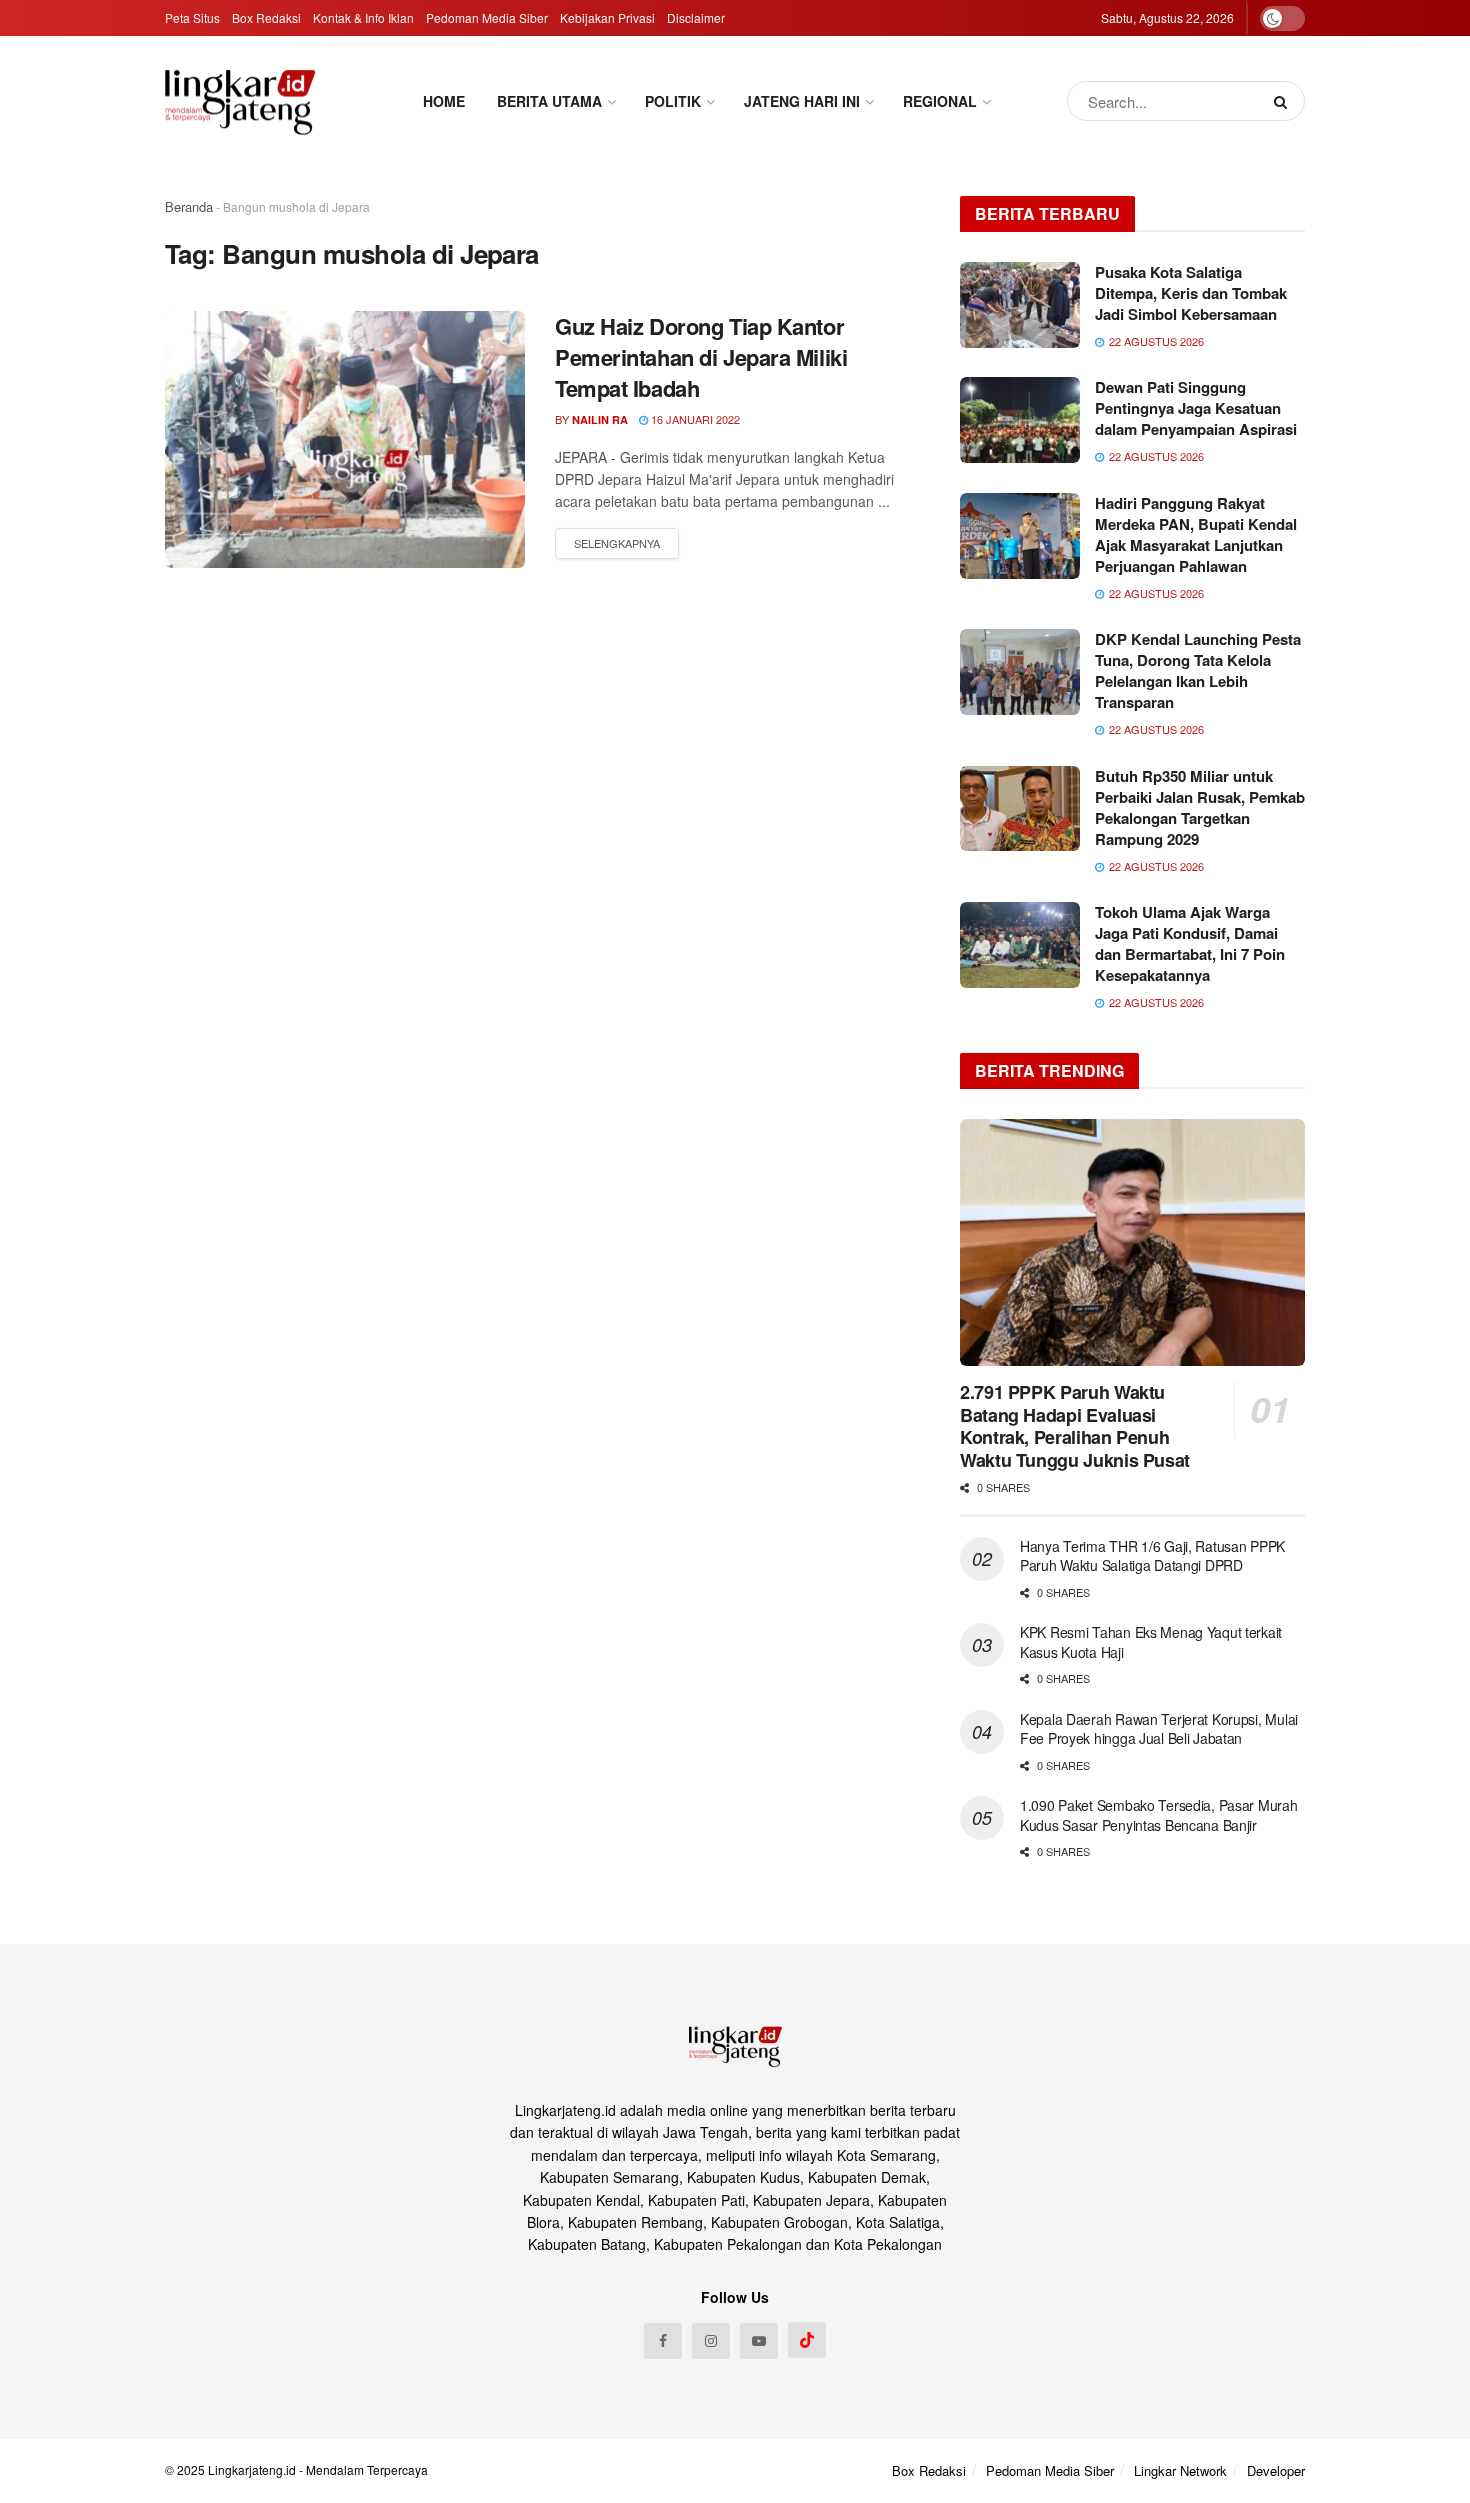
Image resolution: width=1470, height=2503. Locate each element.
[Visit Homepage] (240, 101)
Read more (617, 544)
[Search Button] (1284, 101)
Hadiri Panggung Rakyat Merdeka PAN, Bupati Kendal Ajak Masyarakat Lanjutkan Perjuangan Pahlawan (1196, 534)
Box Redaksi (266, 17)
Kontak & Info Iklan (363, 17)
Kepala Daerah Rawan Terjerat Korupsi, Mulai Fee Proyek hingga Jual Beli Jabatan (1159, 1729)
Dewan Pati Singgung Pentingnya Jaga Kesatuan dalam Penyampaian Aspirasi (1196, 408)
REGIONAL (940, 101)
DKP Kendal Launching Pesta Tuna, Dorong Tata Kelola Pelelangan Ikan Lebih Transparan (1198, 670)
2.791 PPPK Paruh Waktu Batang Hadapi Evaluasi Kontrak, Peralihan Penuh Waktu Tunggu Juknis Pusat (1075, 1426)
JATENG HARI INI (802, 101)
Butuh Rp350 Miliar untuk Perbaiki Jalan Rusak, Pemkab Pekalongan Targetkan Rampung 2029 (1200, 807)
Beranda (189, 206)
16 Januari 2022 (694, 419)
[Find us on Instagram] (711, 2341)
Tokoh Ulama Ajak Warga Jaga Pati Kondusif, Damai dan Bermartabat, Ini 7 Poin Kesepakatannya (1190, 943)
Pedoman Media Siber (487, 17)
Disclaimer (696, 17)
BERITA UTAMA (549, 101)
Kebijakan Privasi (607, 17)
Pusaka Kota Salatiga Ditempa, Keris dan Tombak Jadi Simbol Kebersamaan (1191, 293)
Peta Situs (192, 17)
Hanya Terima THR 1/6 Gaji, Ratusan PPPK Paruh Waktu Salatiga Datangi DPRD (1152, 1556)
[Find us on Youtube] (759, 2341)
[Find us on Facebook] (663, 2341)
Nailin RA (600, 419)
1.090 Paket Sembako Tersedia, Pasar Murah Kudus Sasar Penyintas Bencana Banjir (1159, 1815)
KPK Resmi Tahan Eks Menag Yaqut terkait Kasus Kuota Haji (1151, 1642)
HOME (444, 101)
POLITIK (673, 101)
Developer (1276, 2470)
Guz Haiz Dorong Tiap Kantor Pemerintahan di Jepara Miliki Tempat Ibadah (701, 357)
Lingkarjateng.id (252, 2469)
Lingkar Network (1180, 2470)
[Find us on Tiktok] (807, 2340)
